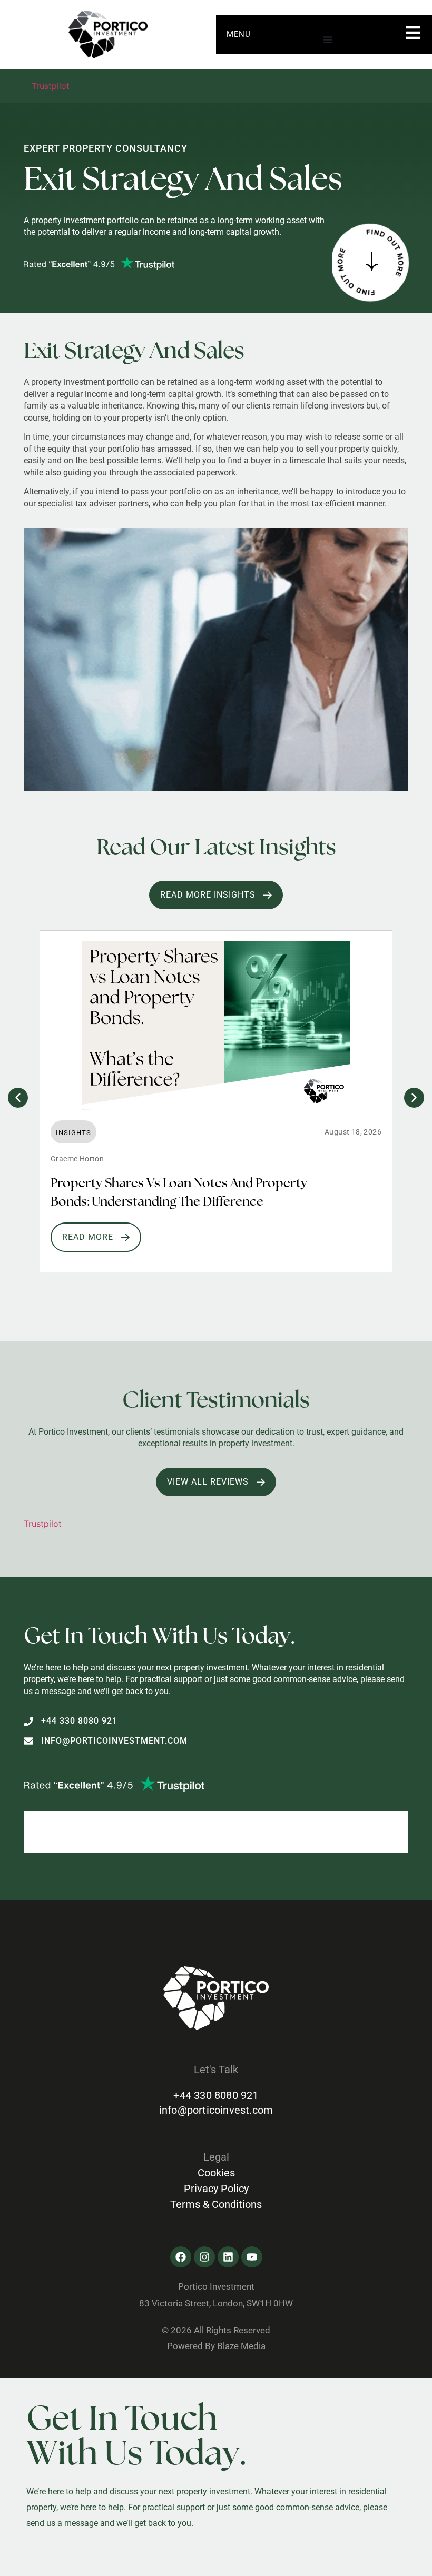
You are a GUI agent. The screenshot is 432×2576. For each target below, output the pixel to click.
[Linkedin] (228, 2257)
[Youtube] (252, 2257)
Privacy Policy (216, 2189)
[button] (18, 1098)
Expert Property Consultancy (106, 148)
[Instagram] (204, 2257)
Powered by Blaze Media (216, 2346)
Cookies (216, 2173)
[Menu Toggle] (328, 39)
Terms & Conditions (216, 2204)
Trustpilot (51, 86)
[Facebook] (181, 2257)
